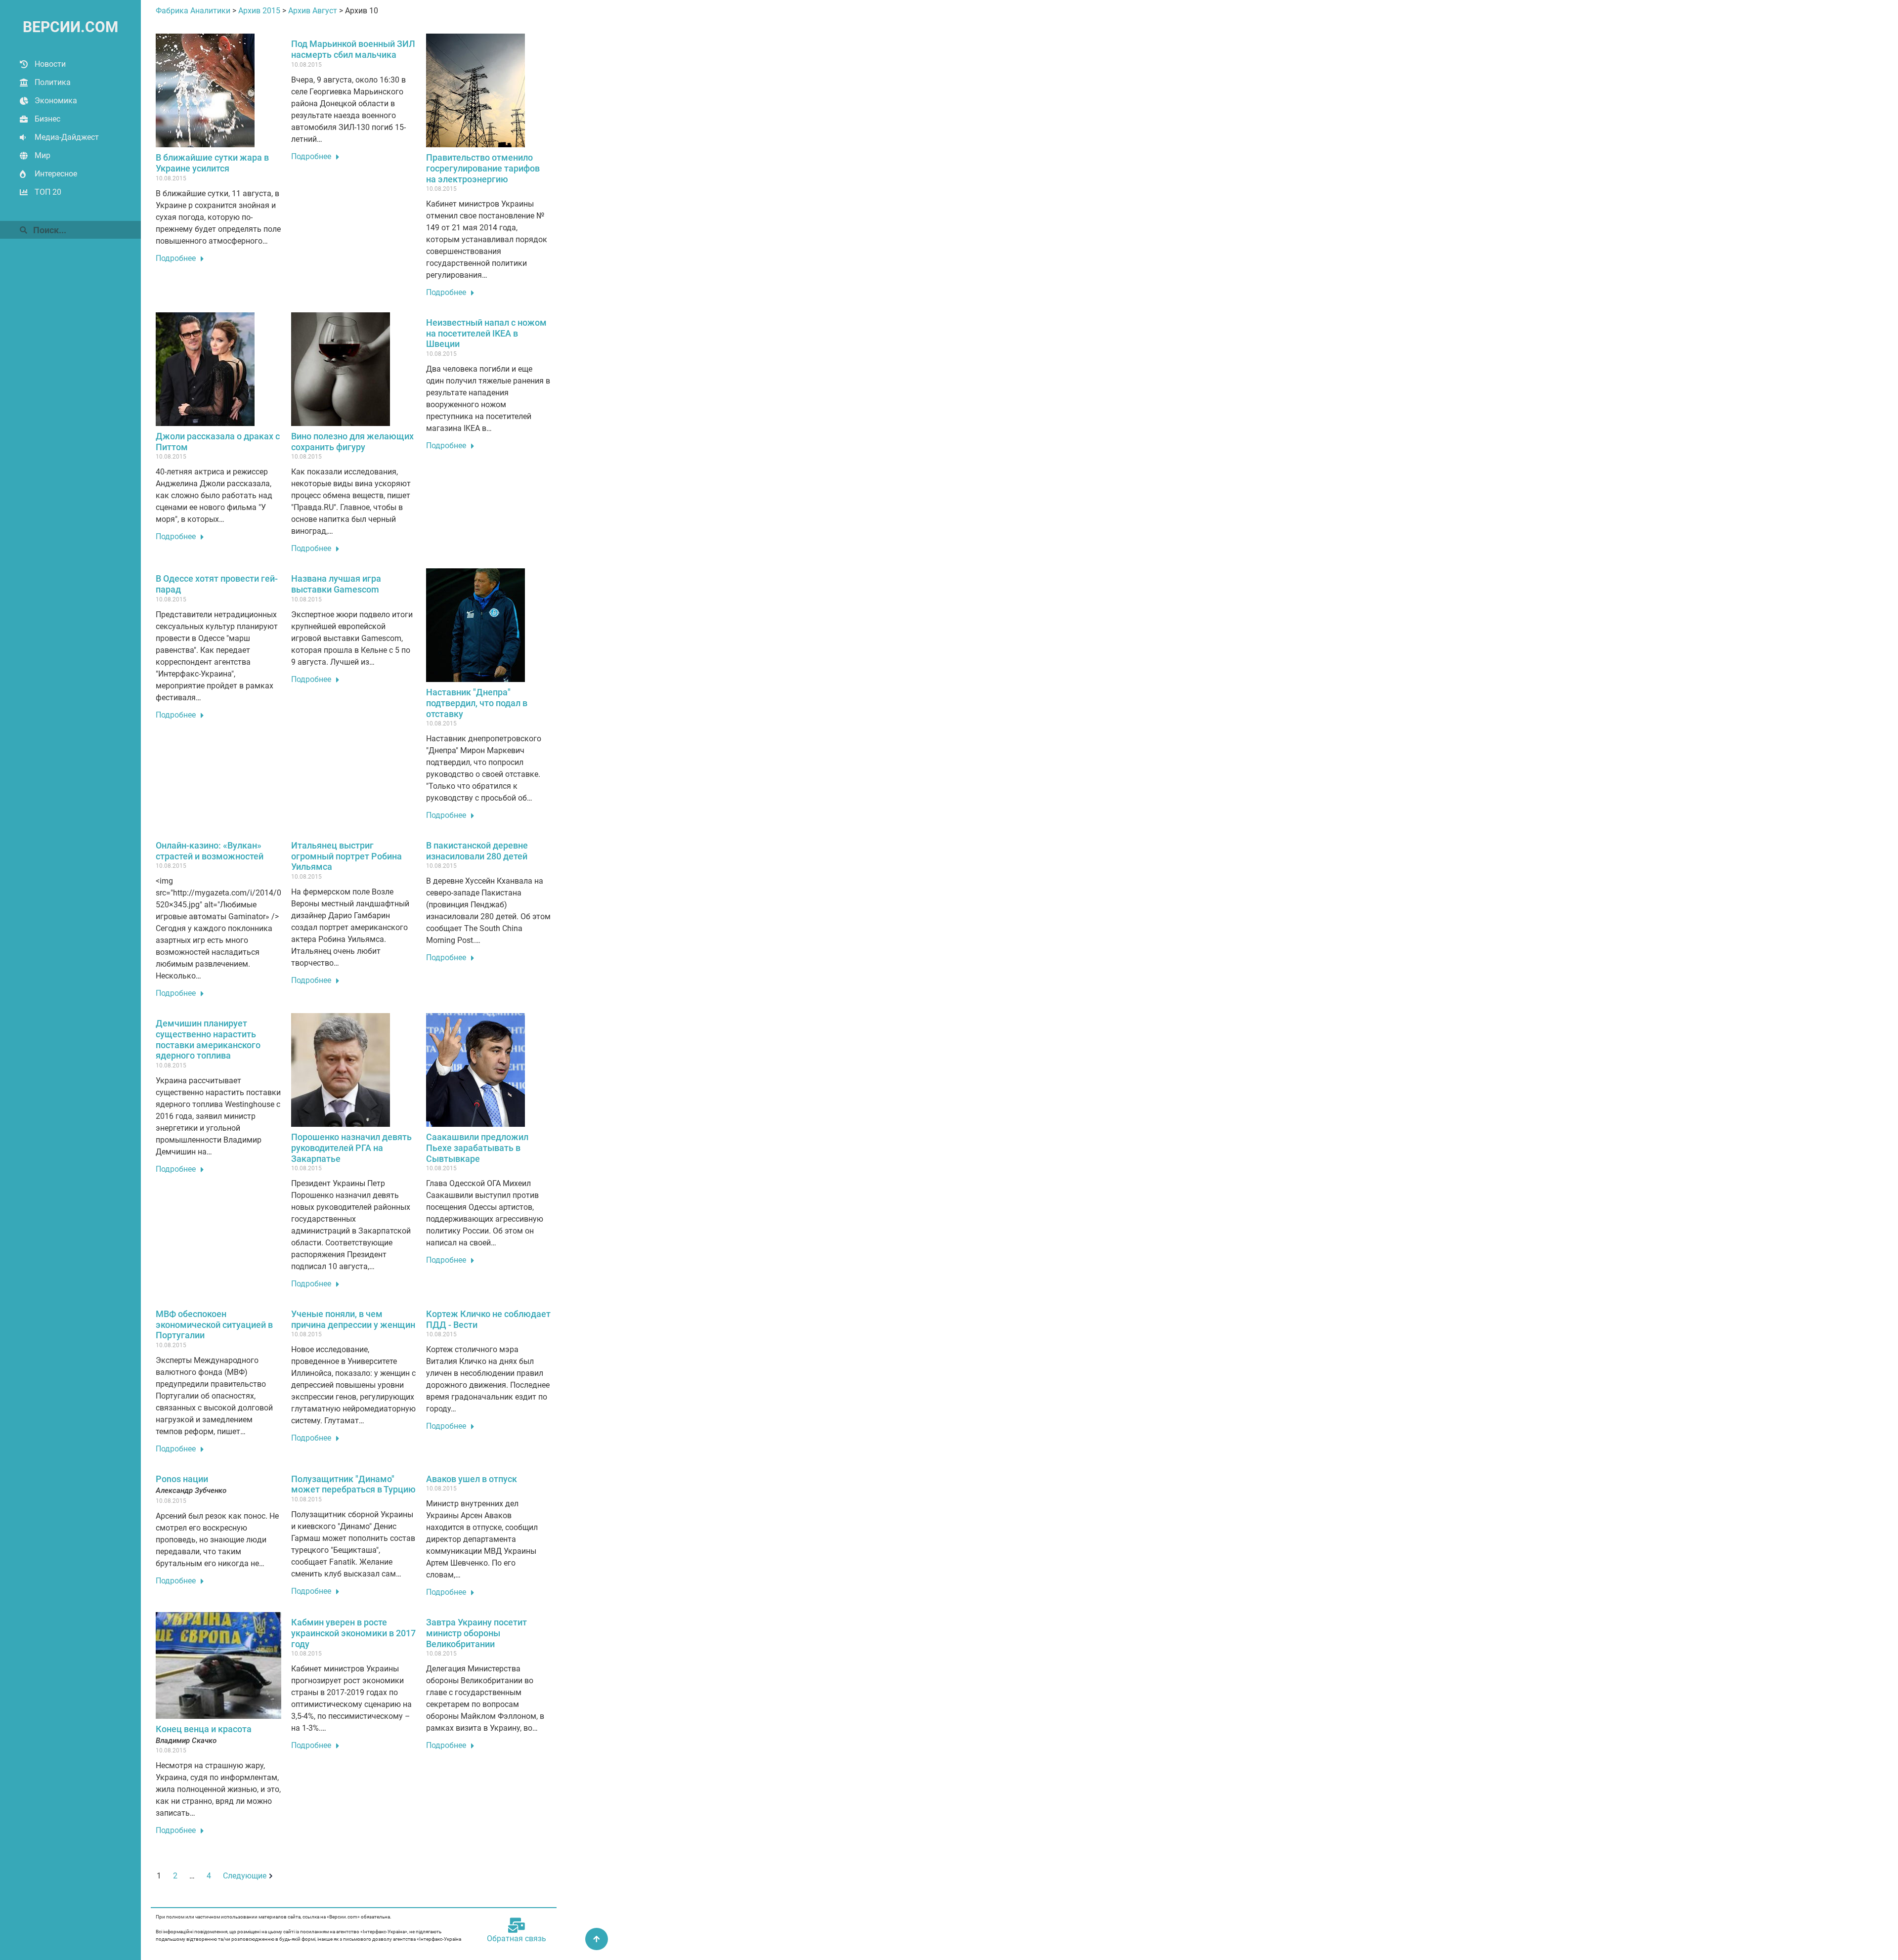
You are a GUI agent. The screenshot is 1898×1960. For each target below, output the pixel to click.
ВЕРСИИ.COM (70, 27)
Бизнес (47, 119)
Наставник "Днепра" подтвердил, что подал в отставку (477, 703)
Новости (50, 64)
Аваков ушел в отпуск (472, 1479)
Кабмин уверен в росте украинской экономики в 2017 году (353, 1633)
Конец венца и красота (204, 1729)
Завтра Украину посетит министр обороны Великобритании (476, 1633)
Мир (43, 155)
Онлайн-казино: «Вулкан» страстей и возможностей (210, 851)
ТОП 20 (48, 192)
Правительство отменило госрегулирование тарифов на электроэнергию (483, 168)
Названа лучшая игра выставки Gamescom (336, 584)
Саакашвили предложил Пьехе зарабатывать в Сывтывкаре (477, 1148)
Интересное (56, 174)
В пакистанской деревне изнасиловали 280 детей (477, 851)
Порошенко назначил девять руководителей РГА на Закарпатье (351, 1148)
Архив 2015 (259, 11)
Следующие (245, 1876)
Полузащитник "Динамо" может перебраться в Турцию (353, 1484)
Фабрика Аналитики (193, 11)
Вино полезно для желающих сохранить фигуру (352, 442)
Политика (53, 82)
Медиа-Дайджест (67, 137)
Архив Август (313, 11)
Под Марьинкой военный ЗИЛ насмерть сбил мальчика (353, 49)
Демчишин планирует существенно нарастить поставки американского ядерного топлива (208, 1039)
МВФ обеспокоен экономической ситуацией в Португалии (214, 1324)
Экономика (56, 101)
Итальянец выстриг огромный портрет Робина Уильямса (346, 856)
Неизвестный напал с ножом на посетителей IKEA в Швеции (486, 333)
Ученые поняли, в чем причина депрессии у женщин (353, 1319)
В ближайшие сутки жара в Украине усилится (212, 163)
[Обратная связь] (517, 1925)
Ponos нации (182, 1479)
